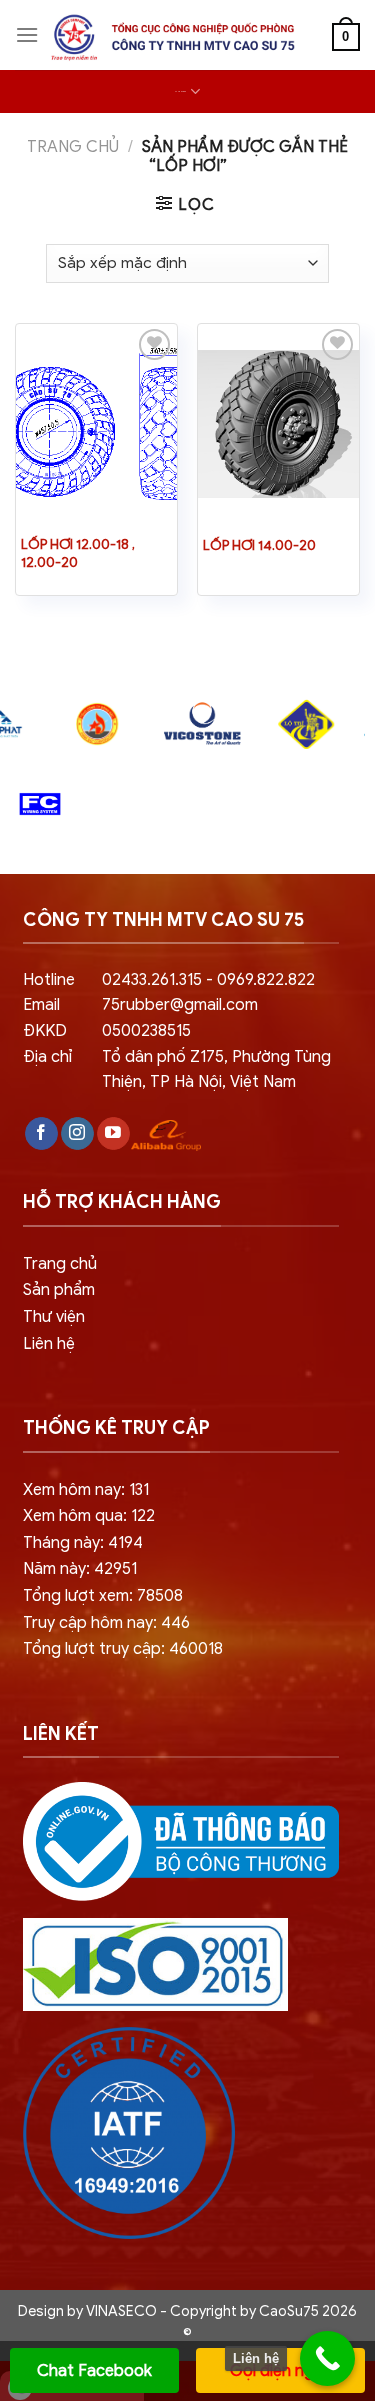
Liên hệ (49, 1344)
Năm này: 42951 (80, 1569)
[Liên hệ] (327, 2358)
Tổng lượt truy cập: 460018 (123, 1649)
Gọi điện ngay (280, 2371)
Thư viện (54, 1317)
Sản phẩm (59, 1290)
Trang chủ (73, 147)
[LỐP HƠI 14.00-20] (278, 424)
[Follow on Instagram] (77, 1134)
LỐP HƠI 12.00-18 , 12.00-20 (78, 553)
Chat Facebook (94, 2371)
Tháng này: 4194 (83, 1543)
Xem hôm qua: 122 (89, 1516)
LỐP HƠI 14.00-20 (259, 545)
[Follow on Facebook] (41, 1134)
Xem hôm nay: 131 (86, 1490)
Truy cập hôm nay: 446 (106, 1623)
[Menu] (27, 34)
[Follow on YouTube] (113, 1134)
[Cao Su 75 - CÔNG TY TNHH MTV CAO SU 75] (170, 37)
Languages (180, 91)
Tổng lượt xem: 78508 (103, 1596)
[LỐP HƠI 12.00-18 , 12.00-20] (96, 424)
